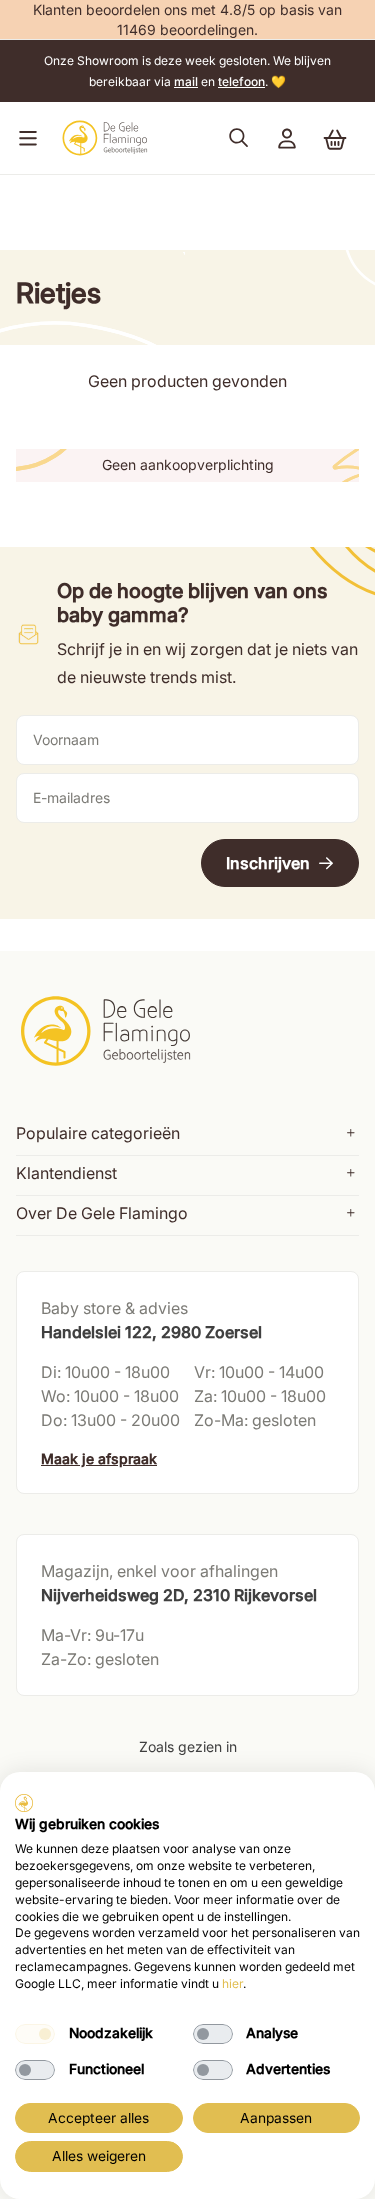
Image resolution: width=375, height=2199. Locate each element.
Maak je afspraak (99, 1458)
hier (232, 1983)
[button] (24, 138)
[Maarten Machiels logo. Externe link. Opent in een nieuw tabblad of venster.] (24, 1803)
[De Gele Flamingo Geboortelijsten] (104, 138)
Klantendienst (66, 1173)
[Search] (239, 138)
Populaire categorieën (98, 1133)
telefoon (241, 81)
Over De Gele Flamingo (102, 1213)
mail (186, 81)
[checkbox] (35, 2034)
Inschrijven (268, 863)
